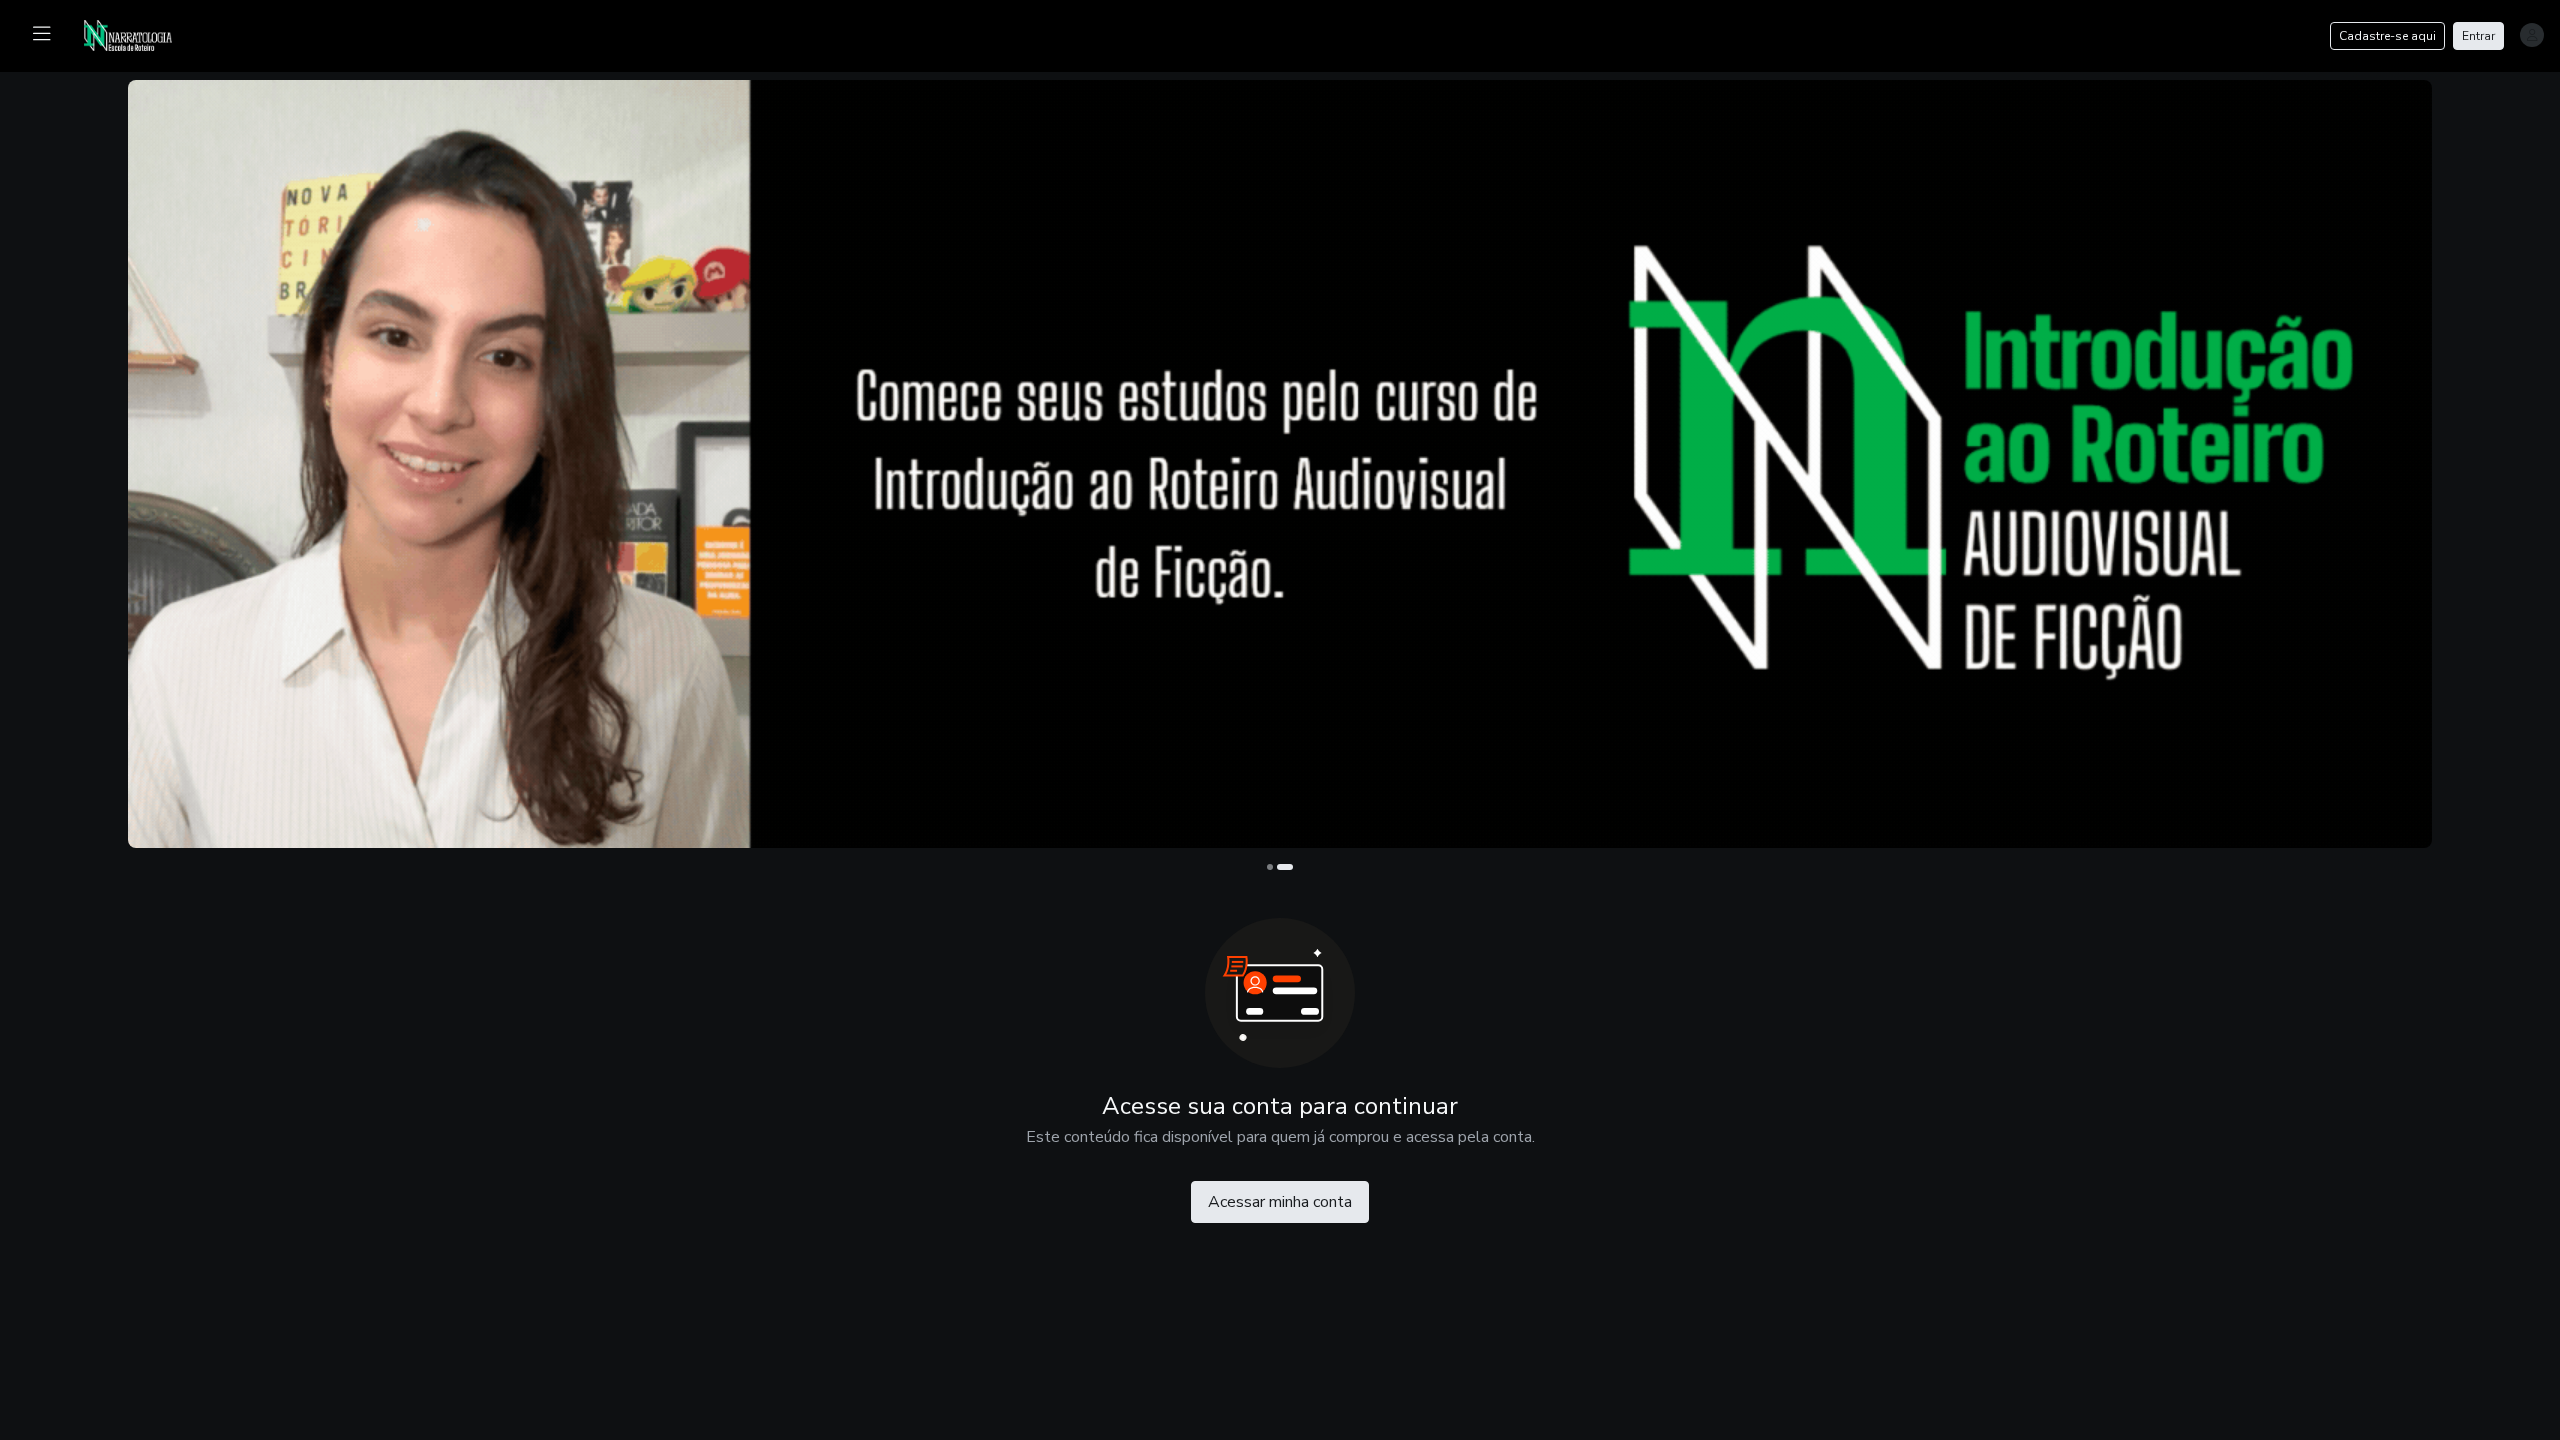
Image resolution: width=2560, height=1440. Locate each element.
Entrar (2478, 36)
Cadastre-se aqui (2387, 36)
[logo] (140, 34)
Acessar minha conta (1280, 1202)
